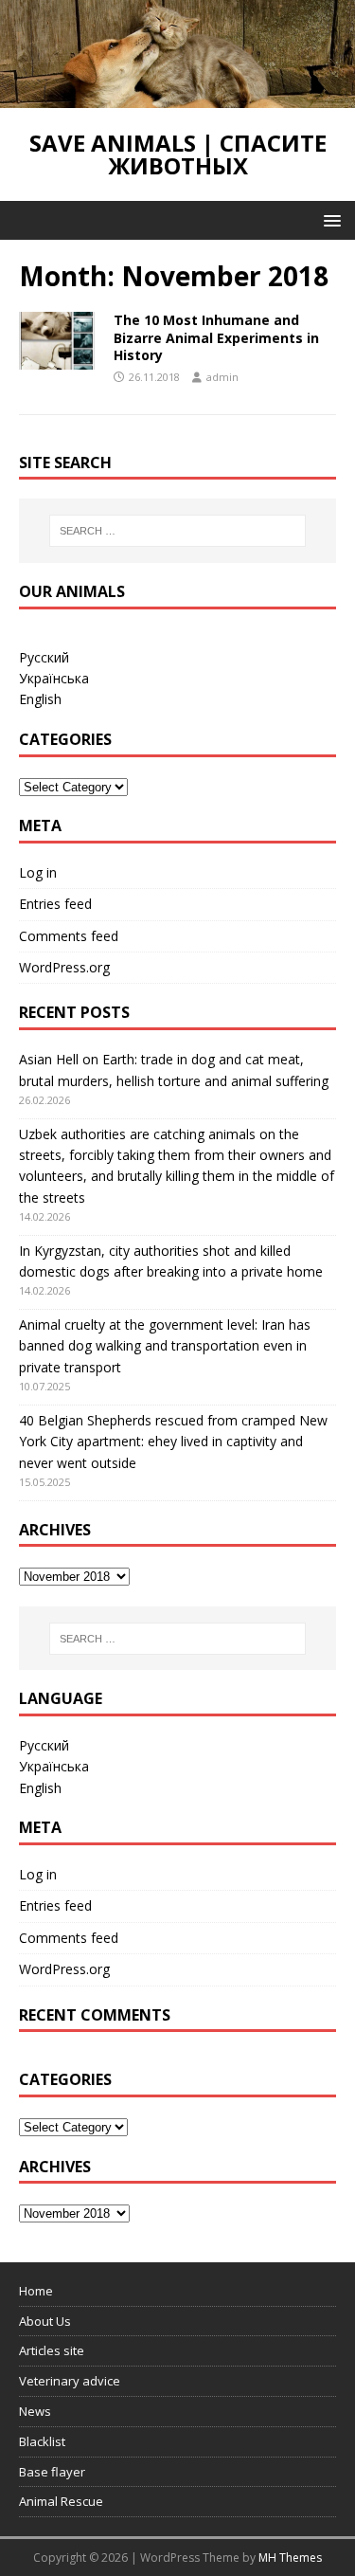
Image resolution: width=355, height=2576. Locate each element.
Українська (54, 678)
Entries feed (55, 904)
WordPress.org (64, 967)
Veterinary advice (70, 2381)
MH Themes (290, 2558)
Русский (44, 657)
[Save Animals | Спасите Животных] (177, 97)
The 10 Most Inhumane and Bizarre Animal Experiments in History (216, 337)
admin (222, 377)
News (35, 2411)
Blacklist (42, 2441)
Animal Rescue (61, 2501)
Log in (38, 872)
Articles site (52, 2350)
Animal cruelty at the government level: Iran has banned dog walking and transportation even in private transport (165, 1346)
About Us (45, 2321)
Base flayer (52, 2472)
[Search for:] (178, 531)
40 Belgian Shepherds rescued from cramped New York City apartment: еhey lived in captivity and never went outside (173, 1442)
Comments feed (69, 936)
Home (36, 2291)
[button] (329, 219)
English (40, 699)
